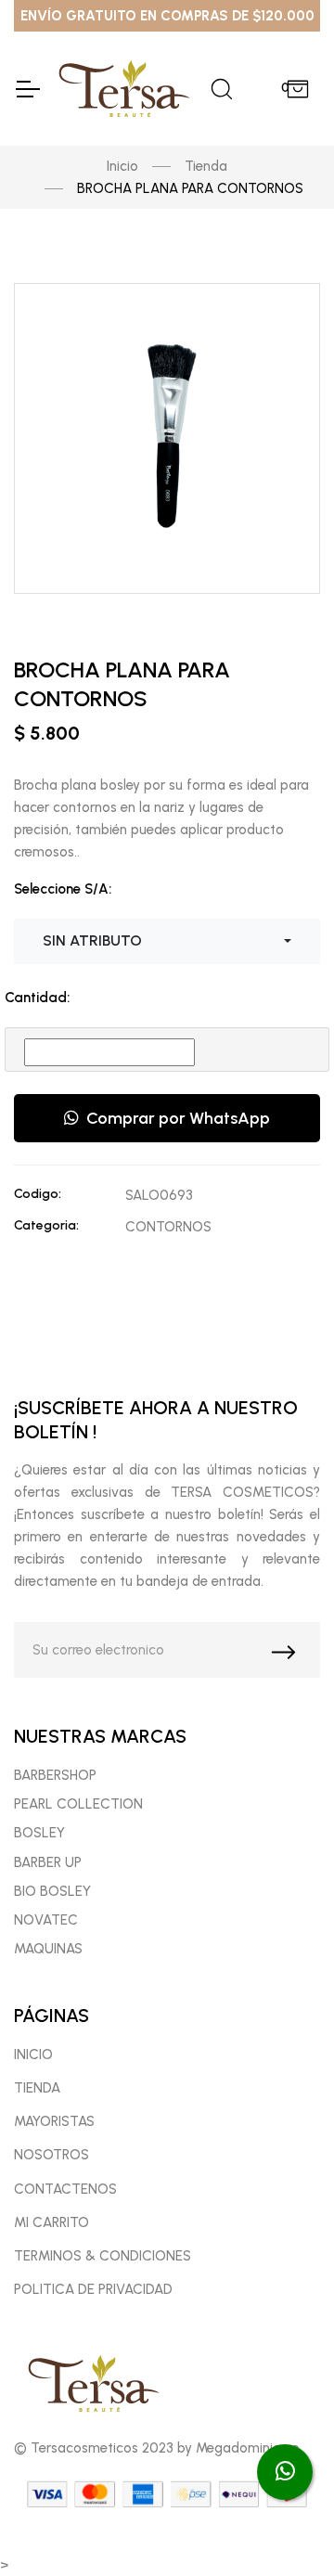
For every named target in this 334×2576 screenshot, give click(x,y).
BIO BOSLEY (52, 1891)
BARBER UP (48, 1862)
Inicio (122, 166)
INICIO (33, 2054)
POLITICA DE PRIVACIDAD (93, 2289)
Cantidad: (37, 998)
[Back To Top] (284, 2526)
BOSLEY (39, 1833)
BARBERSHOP (55, 1775)
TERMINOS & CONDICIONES (103, 2256)
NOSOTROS (51, 2155)
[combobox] (167, 941)
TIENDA (37, 2088)
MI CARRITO (51, 2222)
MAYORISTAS (54, 2121)
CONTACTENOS (65, 2189)
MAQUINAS (48, 1949)
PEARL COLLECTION (78, 1804)
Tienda (206, 166)
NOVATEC (46, 1920)
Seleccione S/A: (63, 889)
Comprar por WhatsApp (174, 1118)
